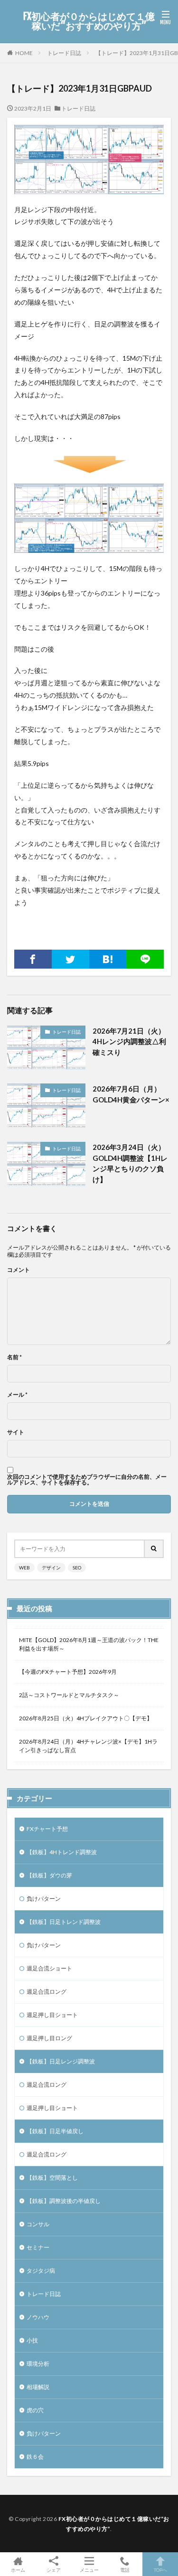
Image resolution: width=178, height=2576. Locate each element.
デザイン (51, 1568)
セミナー (38, 2247)
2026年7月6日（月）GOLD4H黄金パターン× (131, 1094)
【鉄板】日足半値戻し (55, 2131)
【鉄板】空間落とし (52, 2178)
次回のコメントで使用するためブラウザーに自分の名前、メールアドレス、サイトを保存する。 (87, 1480)
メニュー (89, 2570)
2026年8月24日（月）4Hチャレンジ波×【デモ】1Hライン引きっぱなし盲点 (88, 1746)
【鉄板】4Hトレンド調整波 (62, 1852)
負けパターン (44, 1899)
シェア (54, 2570)
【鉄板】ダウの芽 (49, 1875)
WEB (24, 1568)
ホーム (18, 2570)
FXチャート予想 (47, 1829)
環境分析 (38, 2364)
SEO (77, 1568)
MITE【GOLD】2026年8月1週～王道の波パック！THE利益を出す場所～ (89, 1644)
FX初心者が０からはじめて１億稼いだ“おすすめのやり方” (89, 21)
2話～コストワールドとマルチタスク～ (69, 1695)
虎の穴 (35, 2410)
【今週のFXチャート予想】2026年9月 (68, 1672)
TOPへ (160, 2570)
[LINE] (145, 959)
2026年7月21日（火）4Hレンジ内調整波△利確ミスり (129, 1041)
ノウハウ (38, 2317)
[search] (154, 1549)
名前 (14, 1357)
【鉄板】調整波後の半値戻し (64, 2201)
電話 (125, 2570)
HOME (24, 53)
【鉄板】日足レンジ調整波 (61, 2061)
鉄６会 (35, 2457)
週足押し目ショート (52, 2015)
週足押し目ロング (49, 2038)
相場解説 (38, 2387)
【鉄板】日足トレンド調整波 (64, 1922)
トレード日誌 (64, 53)
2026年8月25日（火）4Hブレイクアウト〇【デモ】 (86, 1718)
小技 (32, 2340)
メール (17, 1395)
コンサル (38, 2224)
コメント (19, 1270)
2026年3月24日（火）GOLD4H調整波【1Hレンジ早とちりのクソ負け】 (130, 1163)
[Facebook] (33, 959)
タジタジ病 (41, 2271)
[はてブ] (108, 959)
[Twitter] (70, 959)
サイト (16, 1432)
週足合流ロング (47, 1992)
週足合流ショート (49, 1968)
